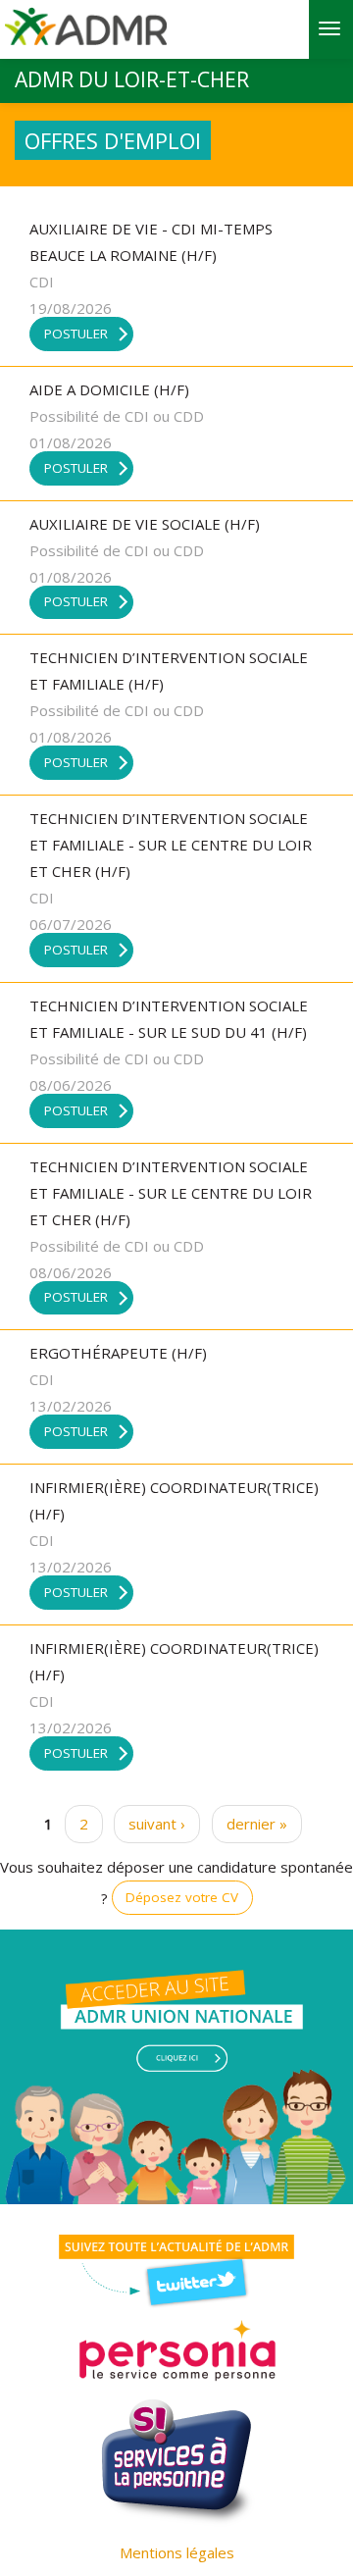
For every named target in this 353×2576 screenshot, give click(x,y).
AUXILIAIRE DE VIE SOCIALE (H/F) (145, 524)
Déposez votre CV (182, 1897)
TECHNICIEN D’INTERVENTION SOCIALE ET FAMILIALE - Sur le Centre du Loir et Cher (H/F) (171, 845)
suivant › (157, 1824)
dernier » (257, 1824)
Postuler (76, 334)
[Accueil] (86, 33)
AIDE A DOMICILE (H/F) (109, 389)
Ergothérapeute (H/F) (118, 1353)
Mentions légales (177, 2552)
